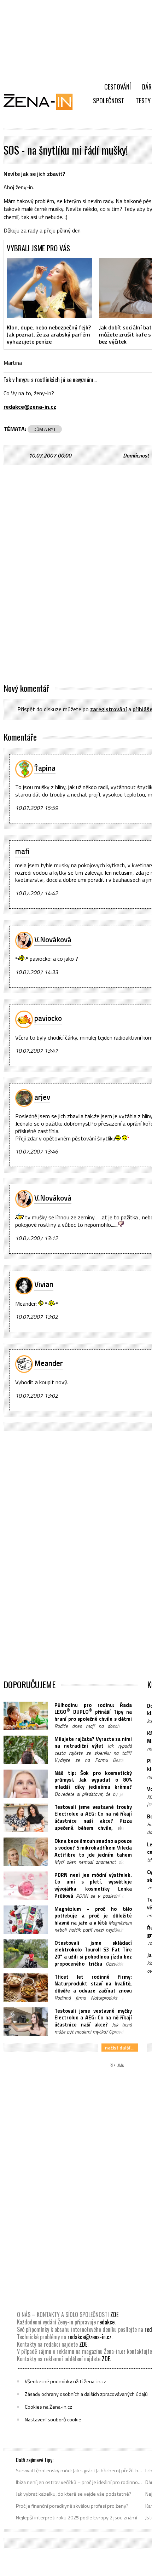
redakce (106, 2322)
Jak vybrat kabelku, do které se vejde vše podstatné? (74, 2494)
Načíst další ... (120, 2048)
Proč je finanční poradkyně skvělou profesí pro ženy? (72, 2506)
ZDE (114, 2315)
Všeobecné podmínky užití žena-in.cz (65, 2381)
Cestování (118, 87)
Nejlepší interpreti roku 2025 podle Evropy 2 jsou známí (77, 2518)
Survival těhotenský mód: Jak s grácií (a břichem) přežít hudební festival (79, 2471)
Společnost (109, 100)
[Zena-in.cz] (42, 102)
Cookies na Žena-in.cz (48, 2407)
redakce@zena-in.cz (89, 2337)
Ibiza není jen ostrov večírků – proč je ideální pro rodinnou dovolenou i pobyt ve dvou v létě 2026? (79, 2482)
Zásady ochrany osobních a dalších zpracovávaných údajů (86, 2394)
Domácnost (136, 455)
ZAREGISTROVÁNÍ (109, 709)
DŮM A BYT (45, 429)
